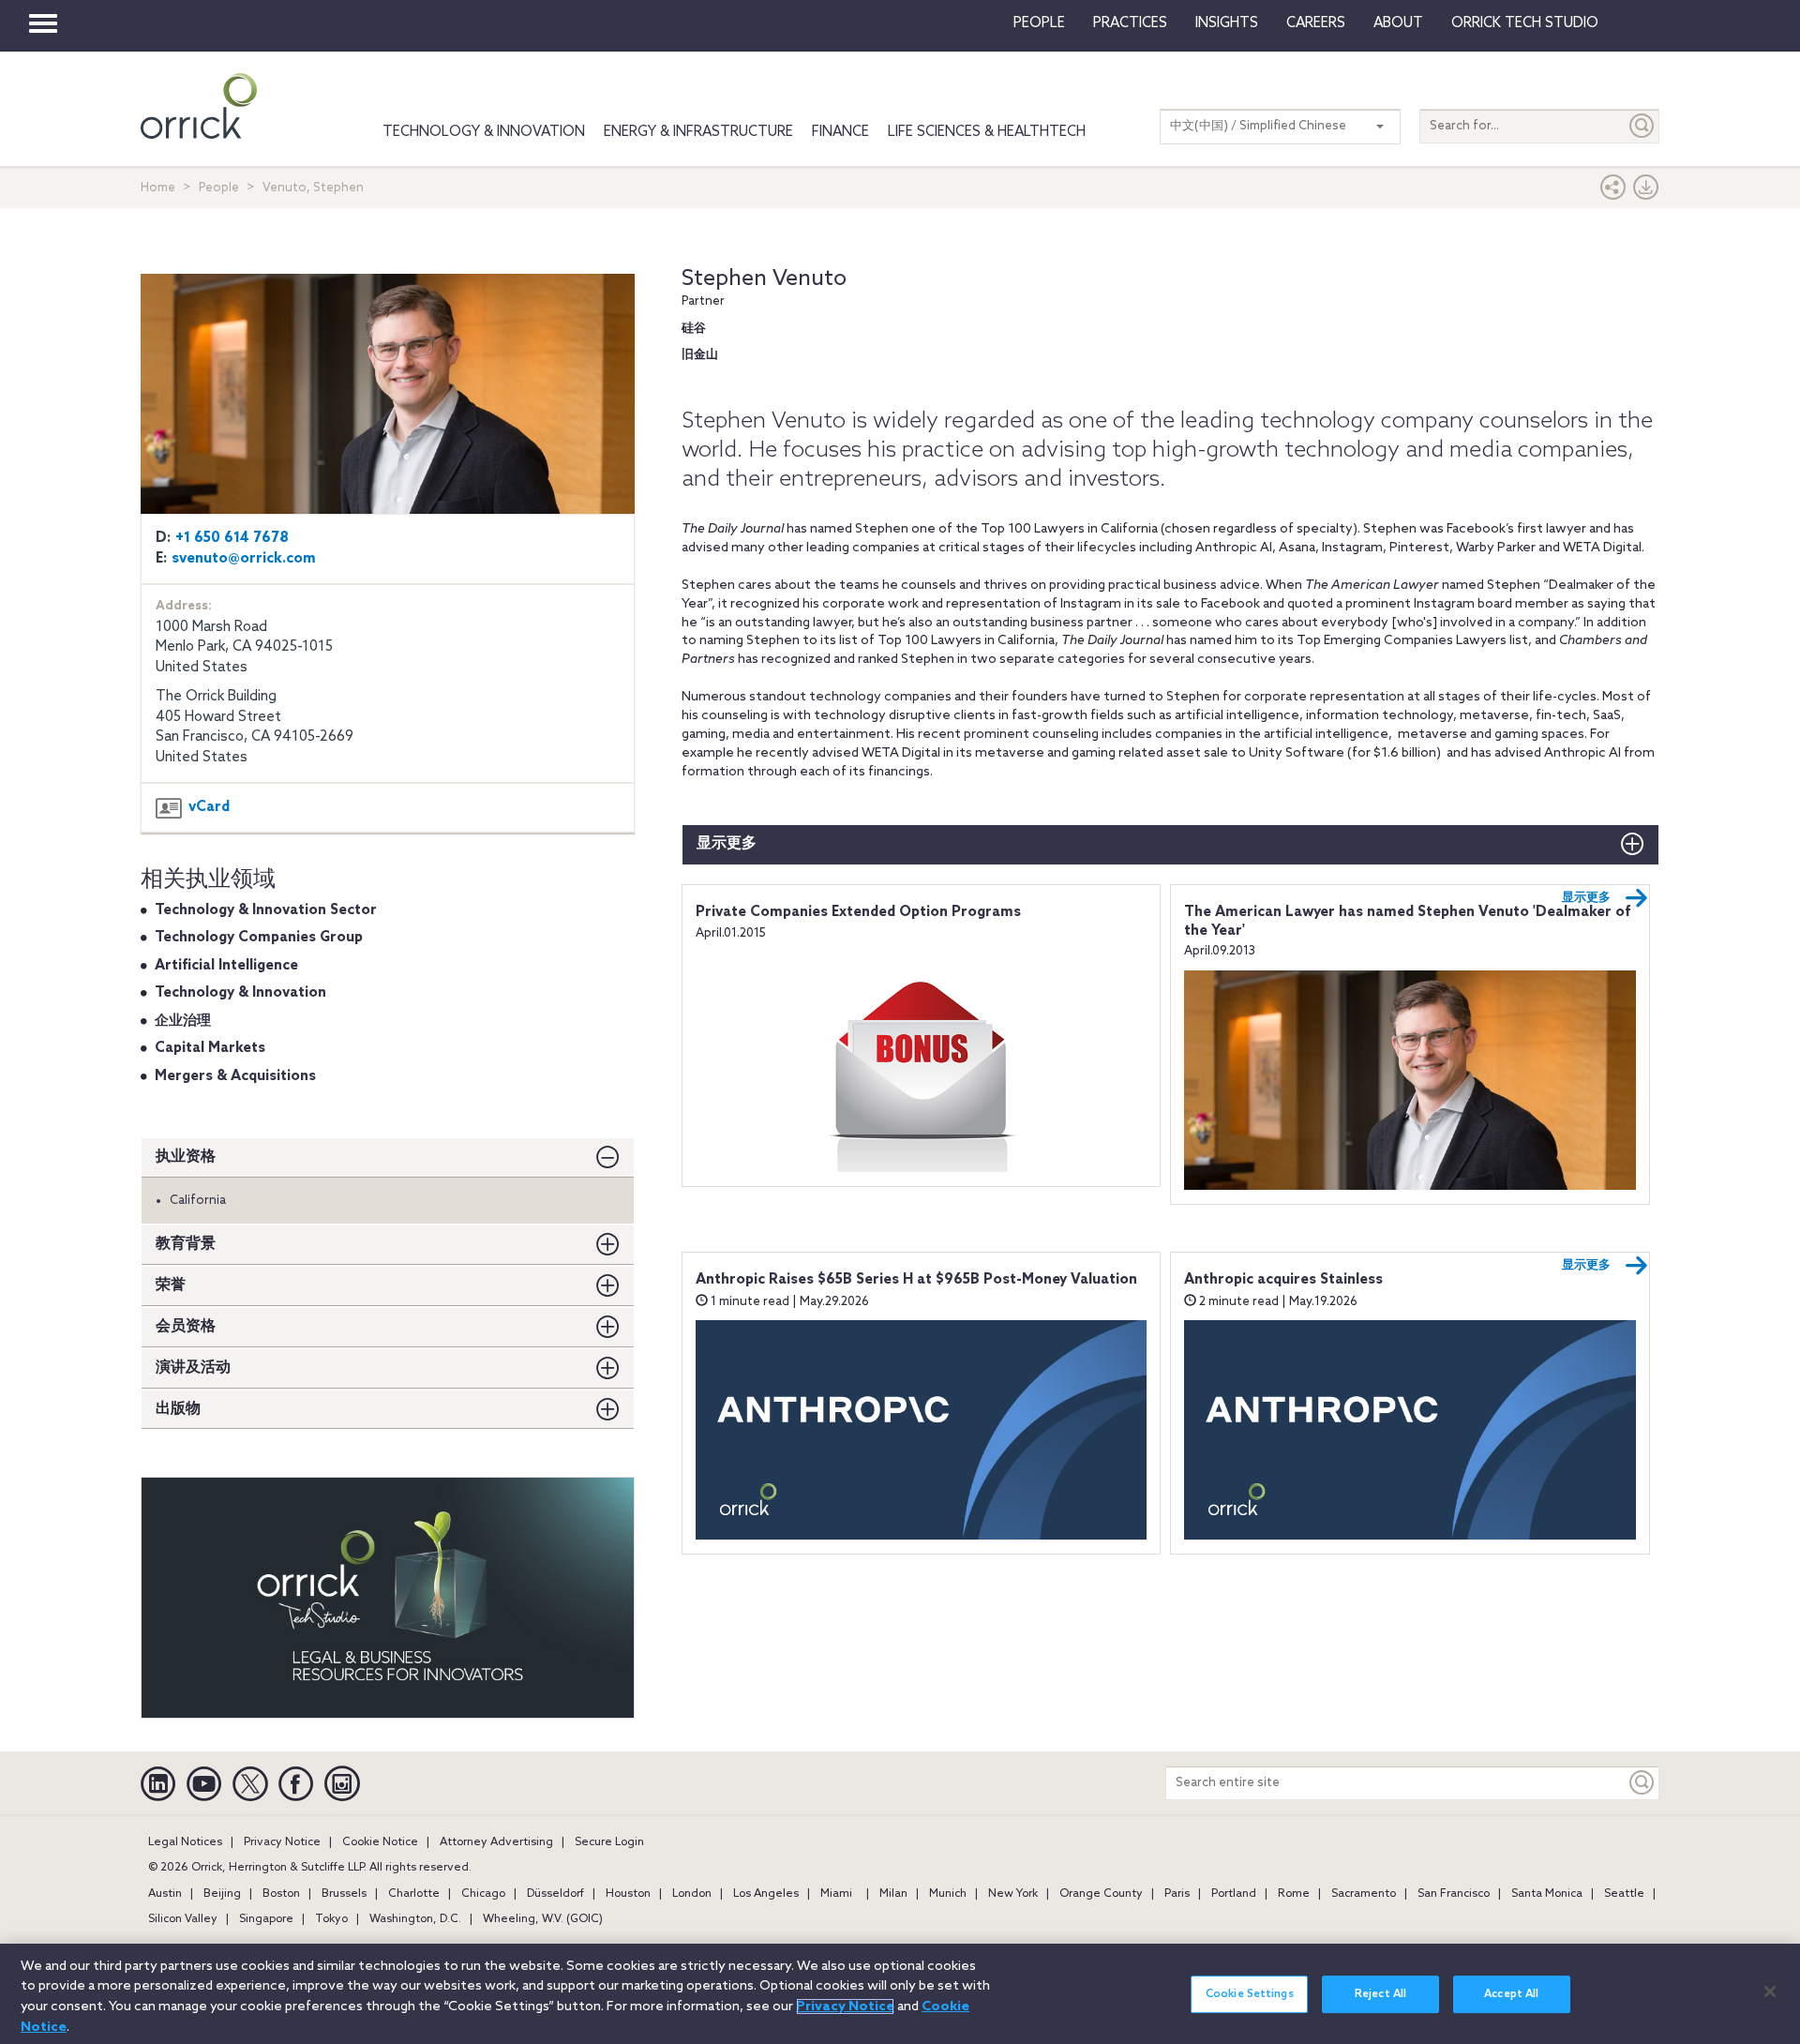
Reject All (1380, 1994)
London (692, 1894)
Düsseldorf (555, 1894)
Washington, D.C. (415, 1919)
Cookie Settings (1250, 1994)
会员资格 (186, 1326)
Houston (628, 1894)
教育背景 (186, 1244)
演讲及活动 (193, 1368)
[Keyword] (1642, 1783)
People (1039, 23)
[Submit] (1642, 126)
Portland (1234, 1894)
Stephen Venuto (764, 279)
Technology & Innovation (484, 132)
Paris (1177, 1894)
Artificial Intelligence (226, 966)
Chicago (483, 1894)
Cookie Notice (380, 1842)
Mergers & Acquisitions (235, 1076)
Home (158, 188)
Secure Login (609, 1842)
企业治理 (183, 1021)
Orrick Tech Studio (1525, 23)
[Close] (1770, 1991)
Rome (1294, 1894)
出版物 (178, 1409)
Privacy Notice (282, 1842)
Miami (836, 1894)
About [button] (1398, 23)
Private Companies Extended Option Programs (858, 912)
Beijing (222, 1894)
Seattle (1624, 1894)
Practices (1130, 23)
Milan (893, 1894)
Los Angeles (766, 1894)
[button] (1613, 192)
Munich (948, 1894)
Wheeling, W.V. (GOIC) (543, 1919)
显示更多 (727, 843)
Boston (281, 1894)
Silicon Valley (183, 1919)
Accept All (1511, 1994)
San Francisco (1454, 1894)
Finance (840, 132)
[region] (900, 1994)
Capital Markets (210, 1048)
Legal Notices (185, 1842)
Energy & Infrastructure (698, 132)
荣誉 (171, 1285)
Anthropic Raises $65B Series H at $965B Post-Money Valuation (916, 1280)
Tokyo (331, 1919)
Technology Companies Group (259, 938)
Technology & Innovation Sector (266, 910)
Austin (165, 1894)
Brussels (344, 1894)
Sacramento (1364, 1894)
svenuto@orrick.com (244, 559)
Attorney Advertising (496, 1842)
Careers (1316, 23)
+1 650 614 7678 (232, 538)
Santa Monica (1547, 1894)
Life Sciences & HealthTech (987, 132)
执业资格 (186, 1157)
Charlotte (414, 1894)
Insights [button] (1227, 23)
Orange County (1101, 1894)
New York (1013, 1894)
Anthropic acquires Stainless (1283, 1280)
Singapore (266, 1919)
